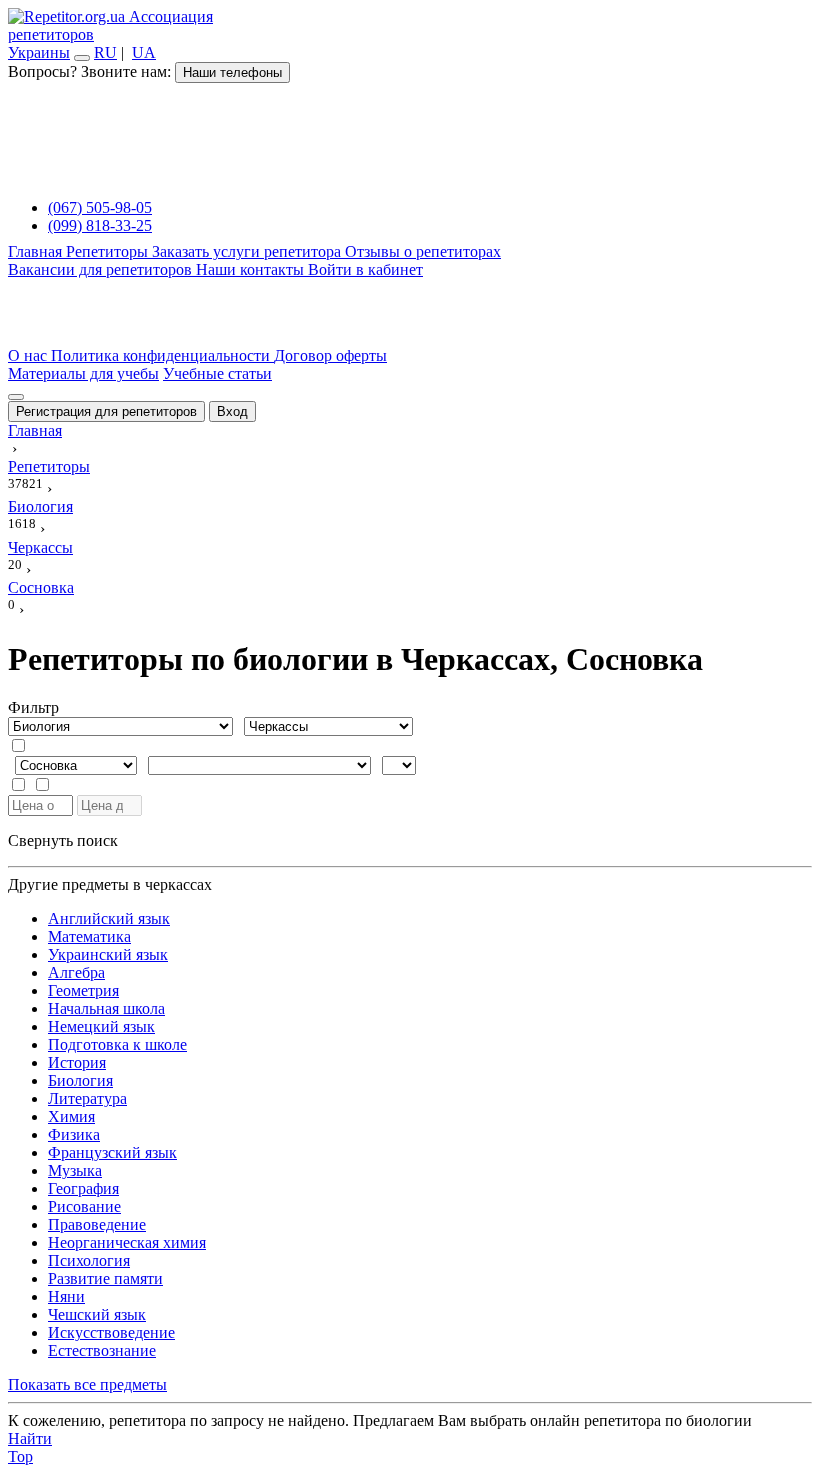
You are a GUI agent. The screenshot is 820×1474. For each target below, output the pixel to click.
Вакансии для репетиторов (102, 269)
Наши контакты (252, 269)
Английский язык (109, 918)
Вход (232, 411)
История (77, 1062)
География (83, 1188)
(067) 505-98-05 (100, 207)
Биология (80, 1080)
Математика (89, 936)
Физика (74, 1134)
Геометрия (83, 990)
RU (105, 52)
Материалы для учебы (83, 373)
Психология (89, 1260)
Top (20, 1456)
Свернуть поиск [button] (63, 840)
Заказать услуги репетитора (248, 251)
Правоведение (97, 1224)
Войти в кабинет (365, 269)
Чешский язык (97, 1314)
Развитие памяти (105, 1278)
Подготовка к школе (117, 1044)
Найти (30, 1438)
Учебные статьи (217, 373)
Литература (87, 1098)
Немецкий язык (101, 1026)
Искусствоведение (111, 1332)
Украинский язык (108, 954)
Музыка (75, 1170)
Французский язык (112, 1152)
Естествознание (102, 1350)
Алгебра (76, 972)
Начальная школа (106, 1008)
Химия (71, 1116)
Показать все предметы (87, 1384)
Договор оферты (330, 355)
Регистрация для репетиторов (106, 411)
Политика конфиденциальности (162, 355)
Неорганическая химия (127, 1242)
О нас (29, 355)
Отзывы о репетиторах (423, 251)
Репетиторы (109, 251)
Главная (37, 251)
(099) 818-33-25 (100, 225)
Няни (66, 1296)
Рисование (84, 1206)
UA (144, 52)
